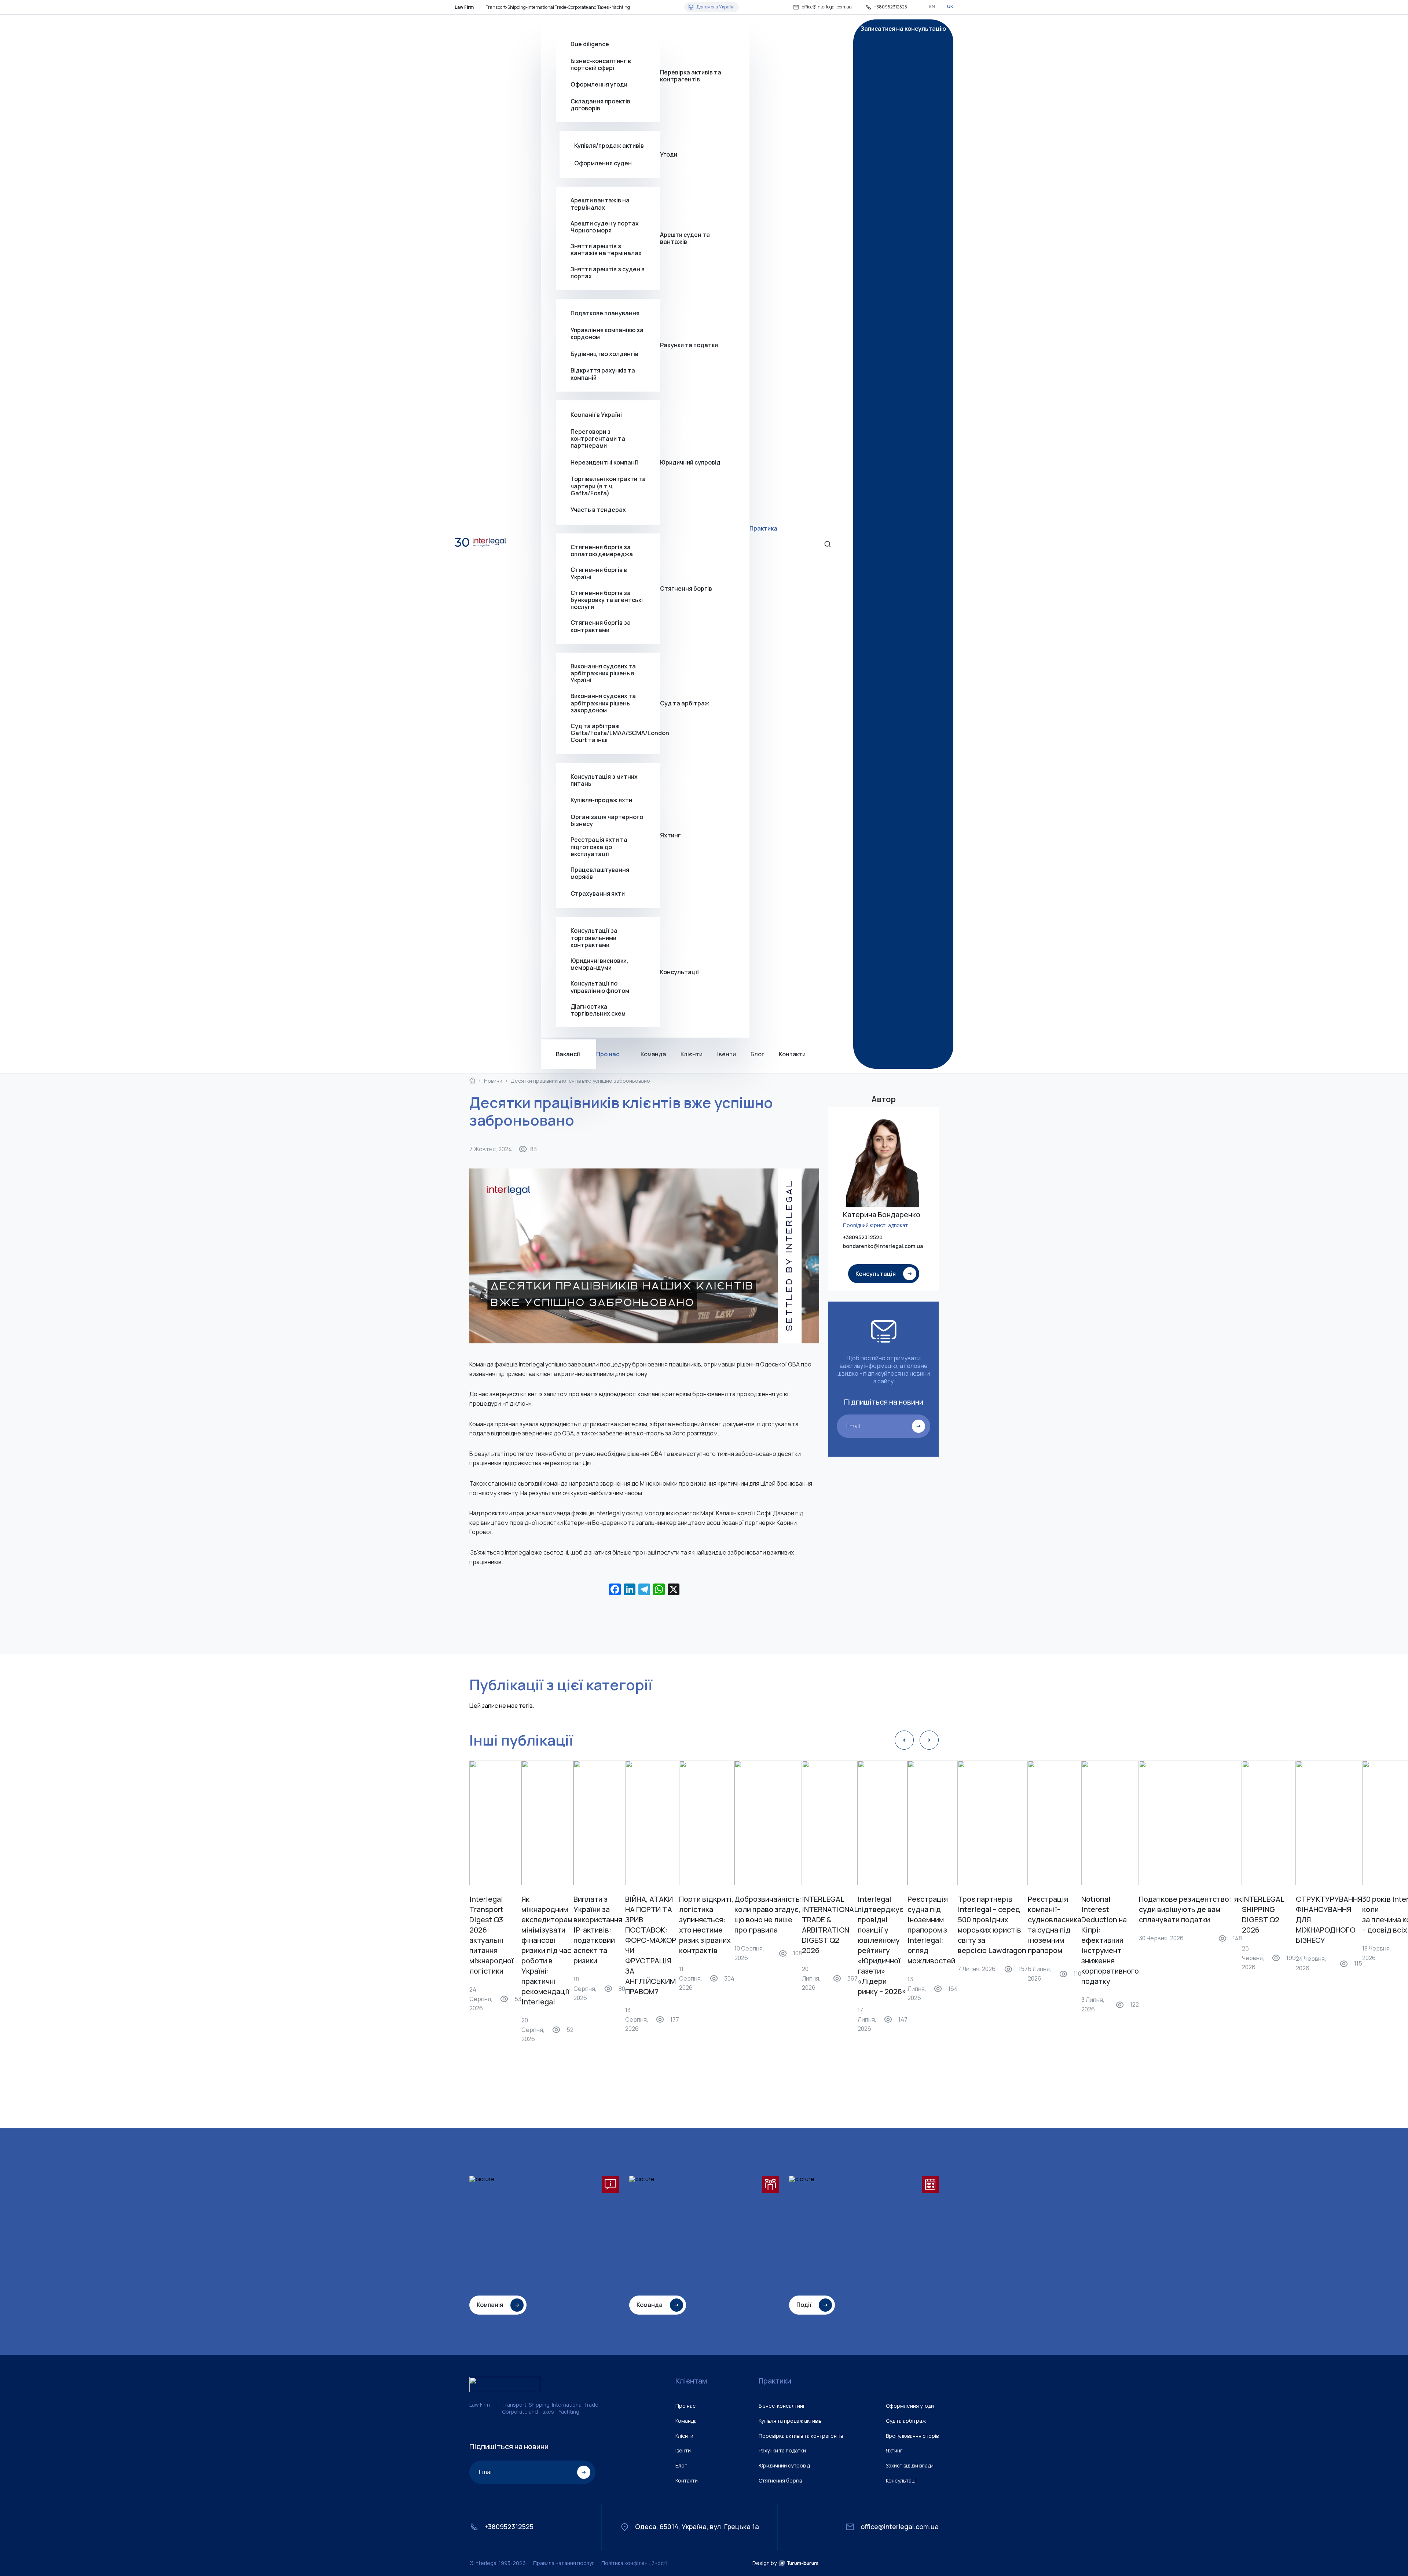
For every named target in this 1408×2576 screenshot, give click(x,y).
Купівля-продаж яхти (601, 800)
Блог (757, 1054)
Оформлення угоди (599, 84)
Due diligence (590, 44)
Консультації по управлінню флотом (600, 987)
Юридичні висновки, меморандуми (599, 964)
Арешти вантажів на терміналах (600, 204)
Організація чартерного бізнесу (607, 821)
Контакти (792, 1054)
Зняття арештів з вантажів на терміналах (606, 250)
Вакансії (568, 1054)
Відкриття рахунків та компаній (603, 374)
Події (804, 2305)
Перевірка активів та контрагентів (691, 76)
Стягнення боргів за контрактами (601, 626)
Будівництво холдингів (604, 354)
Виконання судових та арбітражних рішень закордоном (603, 703)
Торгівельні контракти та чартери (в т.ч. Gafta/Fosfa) (608, 486)
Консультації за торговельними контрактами (594, 938)
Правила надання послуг (564, 2563)
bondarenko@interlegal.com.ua (883, 1246)
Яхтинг (670, 835)
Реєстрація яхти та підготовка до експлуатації (599, 847)
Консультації (679, 972)
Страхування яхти (598, 893)
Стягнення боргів (686, 588)
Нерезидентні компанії (604, 462)
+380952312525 (890, 7)
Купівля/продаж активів (609, 146)
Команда (653, 1054)
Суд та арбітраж (685, 703)
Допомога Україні (715, 7)
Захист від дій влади (910, 2465)
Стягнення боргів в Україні (599, 573)
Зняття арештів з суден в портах (608, 273)
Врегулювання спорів (912, 2436)
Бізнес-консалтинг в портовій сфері (601, 65)
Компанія (490, 2305)
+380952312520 (863, 1238)
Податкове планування (605, 313)
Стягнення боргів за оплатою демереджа (602, 551)
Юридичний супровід (690, 462)
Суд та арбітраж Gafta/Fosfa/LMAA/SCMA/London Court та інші (615, 733)
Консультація (876, 1274)
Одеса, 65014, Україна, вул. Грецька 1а (697, 2527)
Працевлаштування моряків (600, 873)
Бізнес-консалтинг (782, 2406)
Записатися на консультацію (903, 29)
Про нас (608, 1054)
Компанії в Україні (596, 415)
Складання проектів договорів (600, 105)
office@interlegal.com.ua (827, 7)
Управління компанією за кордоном (607, 334)
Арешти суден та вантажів (685, 238)
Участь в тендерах (598, 510)
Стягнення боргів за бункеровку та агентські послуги (607, 600)
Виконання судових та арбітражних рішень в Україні (603, 674)
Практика (763, 528)
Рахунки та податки (689, 345)
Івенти (727, 1054)
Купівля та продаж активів (790, 2421)
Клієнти (692, 1054)
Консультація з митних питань (604, 780)
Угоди (669, 154)
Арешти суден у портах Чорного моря (605, 227)
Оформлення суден (603, 163)
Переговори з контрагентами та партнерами (598, 439)
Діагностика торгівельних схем (598, 1010)
